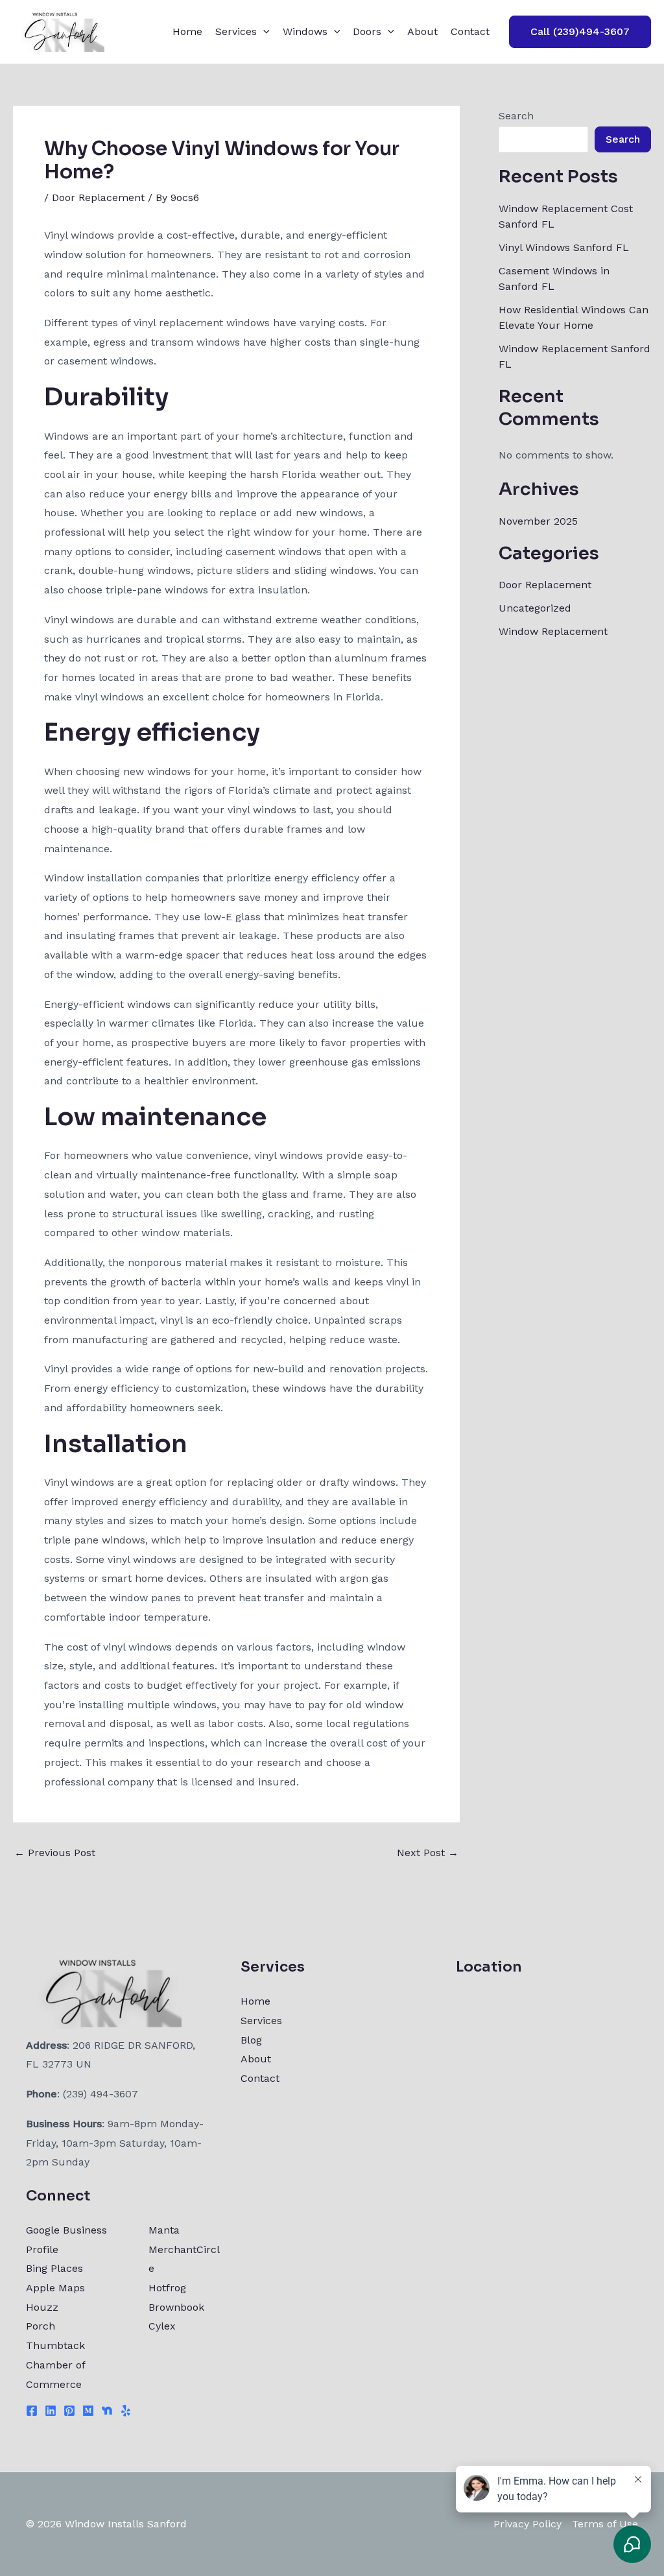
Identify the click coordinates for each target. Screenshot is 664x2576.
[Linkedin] (51, 2411)
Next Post (428, 1853)
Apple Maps (55, 2288)
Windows (305, 31)
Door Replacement (98, 197)
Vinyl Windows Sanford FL (564, 247)
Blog (251, 2040)
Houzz (42, 2307)
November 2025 (538, 521)
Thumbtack (55, 2345)
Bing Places (54, 2268)
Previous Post (55, 1853)
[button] (263, 32)
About (422, 31)
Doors (367, 31)
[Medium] (88, 2411)
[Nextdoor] (107, 2411)
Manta (164, 2230)
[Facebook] (32, 2411)
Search (516, 116)
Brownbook (176, 2307)
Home (187, 31)
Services (236, 31)
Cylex (162, 2326)
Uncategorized (535, 608)
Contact (470, 31)
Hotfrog (167, 2288)
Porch (41, 2326)
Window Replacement (553, 631)
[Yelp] (126, 2411)
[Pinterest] (69, 2411)
